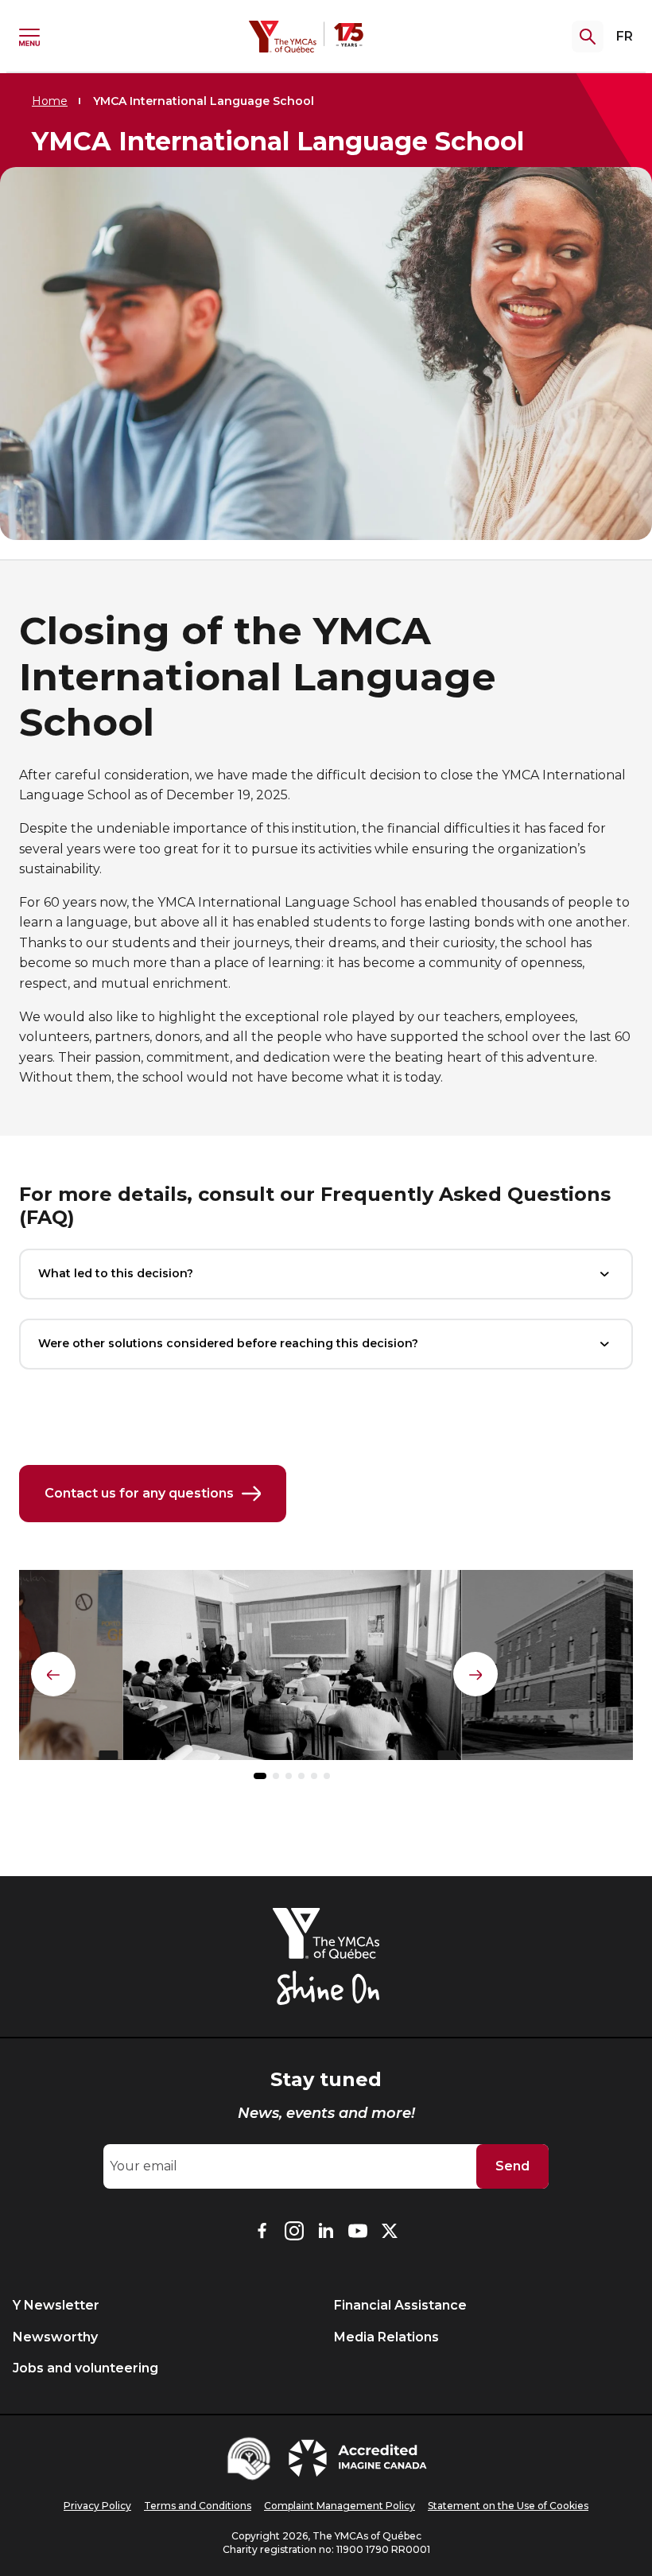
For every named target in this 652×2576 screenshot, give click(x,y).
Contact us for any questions (139, 1493)
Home (50, 101)
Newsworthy (55, 2337)
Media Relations (386, 2337)
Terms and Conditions (198, 2506)
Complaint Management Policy (340, 2506)
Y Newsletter (56, 2305)
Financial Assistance (400, 2305)
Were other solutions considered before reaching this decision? (228, 1343)
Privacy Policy (97, 2506)
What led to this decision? (116, 1273)
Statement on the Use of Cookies (508, 2506)
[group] (292, 1672)
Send (512, 2166)
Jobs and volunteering (85, 2368)
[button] (260, 1776)
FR (625, 36)
